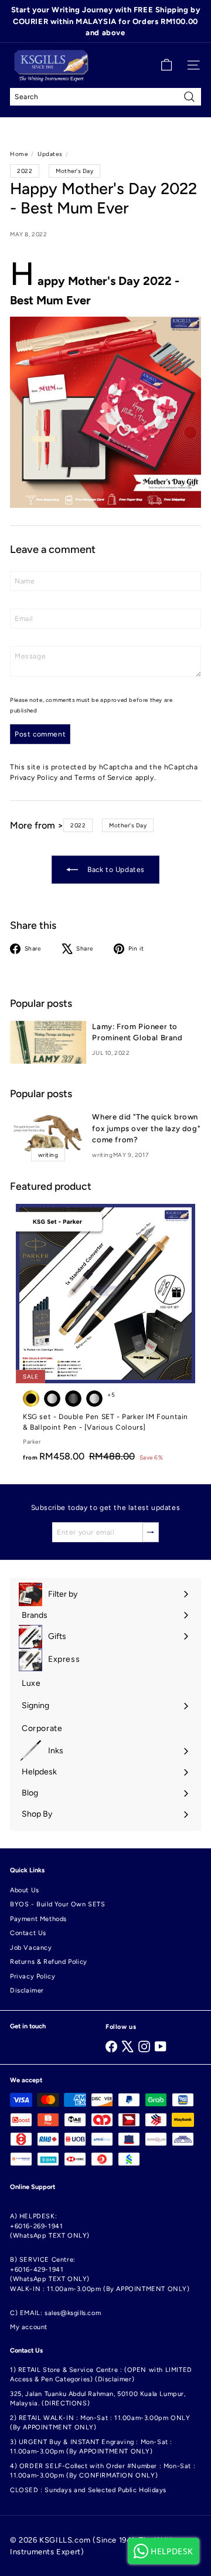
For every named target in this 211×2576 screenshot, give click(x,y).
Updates (50, 154)
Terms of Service (104, 778)
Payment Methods (38, 1919)
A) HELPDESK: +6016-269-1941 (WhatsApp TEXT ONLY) (50, 2226)
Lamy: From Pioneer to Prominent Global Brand (137, 1032)
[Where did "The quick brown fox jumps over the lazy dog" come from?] (48, 1133)
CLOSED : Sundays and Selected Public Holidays (88, 2490)
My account (29, 2327)
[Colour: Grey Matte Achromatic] (94, 1399)
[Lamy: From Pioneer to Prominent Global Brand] (48, 1042)
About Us (25, 1890)
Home (19, 154)
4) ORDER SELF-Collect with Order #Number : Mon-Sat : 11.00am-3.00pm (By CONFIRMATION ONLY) (103, 2471)
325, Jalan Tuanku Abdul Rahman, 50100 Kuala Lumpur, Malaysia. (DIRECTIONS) (98, 2399)
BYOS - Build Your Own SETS (58, 1904)
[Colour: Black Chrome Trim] (52, 1399)
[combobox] (105, 97)
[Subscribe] (151, 1532)
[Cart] (166, 65)
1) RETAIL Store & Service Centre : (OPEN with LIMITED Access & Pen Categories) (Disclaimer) (101, 2375)
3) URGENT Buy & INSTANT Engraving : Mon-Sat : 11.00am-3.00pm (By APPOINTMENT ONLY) (91, 2447)
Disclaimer (27, 1990)
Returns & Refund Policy (49, 1962)
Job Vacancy (31, 1948)
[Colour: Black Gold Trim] (31, 1399)
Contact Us (28, 1933)
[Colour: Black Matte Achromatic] (73, 1399)
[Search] (189, 97)
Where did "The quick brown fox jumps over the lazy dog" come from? (146, 1128)
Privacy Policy (34, 778)
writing (102, 1155)
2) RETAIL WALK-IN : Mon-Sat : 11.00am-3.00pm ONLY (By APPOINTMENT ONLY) (100, 2423)
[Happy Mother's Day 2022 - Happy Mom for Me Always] (105, 412)
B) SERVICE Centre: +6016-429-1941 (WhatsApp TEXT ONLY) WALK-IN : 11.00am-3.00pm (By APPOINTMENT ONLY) (100, 2274)
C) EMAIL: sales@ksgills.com (55, 2313)
